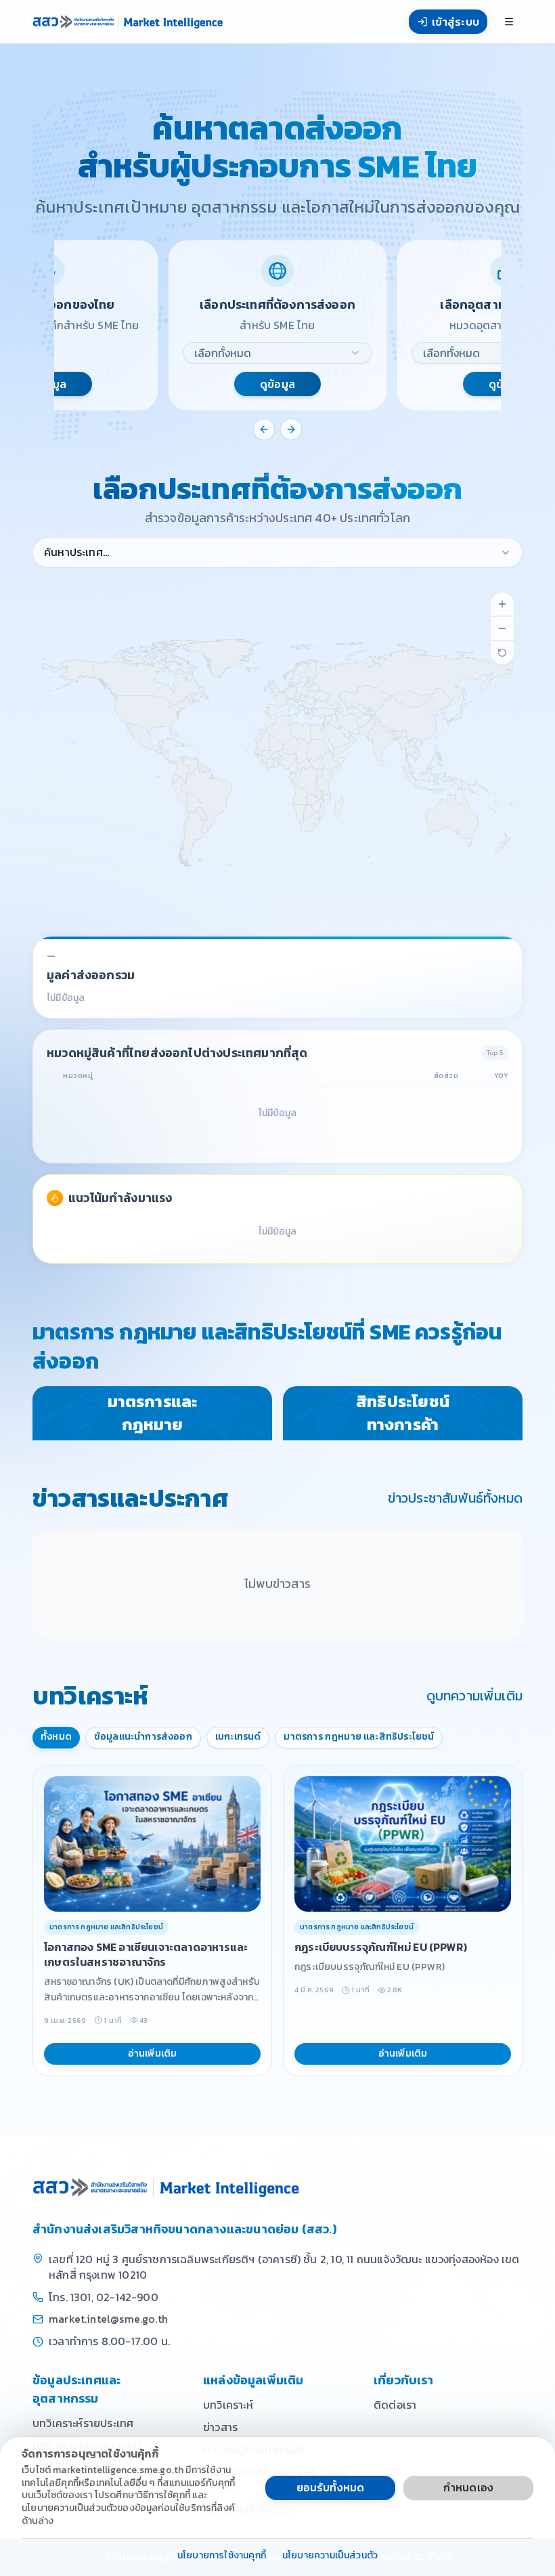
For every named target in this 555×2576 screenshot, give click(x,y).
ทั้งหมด (56, 1737)
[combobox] (277, 353)
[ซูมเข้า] (502, 604)
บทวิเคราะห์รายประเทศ (83, 2423)
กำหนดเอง (468, 2487)
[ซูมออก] (502, 628)
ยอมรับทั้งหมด (331, 2487)
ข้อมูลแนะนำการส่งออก (143, 1737)
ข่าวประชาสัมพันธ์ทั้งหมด (455, 1498)
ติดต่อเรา (395, 2405)
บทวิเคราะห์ (228, 2405)
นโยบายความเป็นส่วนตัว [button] (330, 2556)
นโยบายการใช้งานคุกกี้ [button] (222, 2556)
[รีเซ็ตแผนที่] (502, 653)
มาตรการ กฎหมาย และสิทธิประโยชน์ (359, 1737)
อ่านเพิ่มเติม (153, 2054)
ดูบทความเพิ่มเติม (474, 1696)
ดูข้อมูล (277, 384)
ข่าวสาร (220, 2427)
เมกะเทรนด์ (238, 1737)
